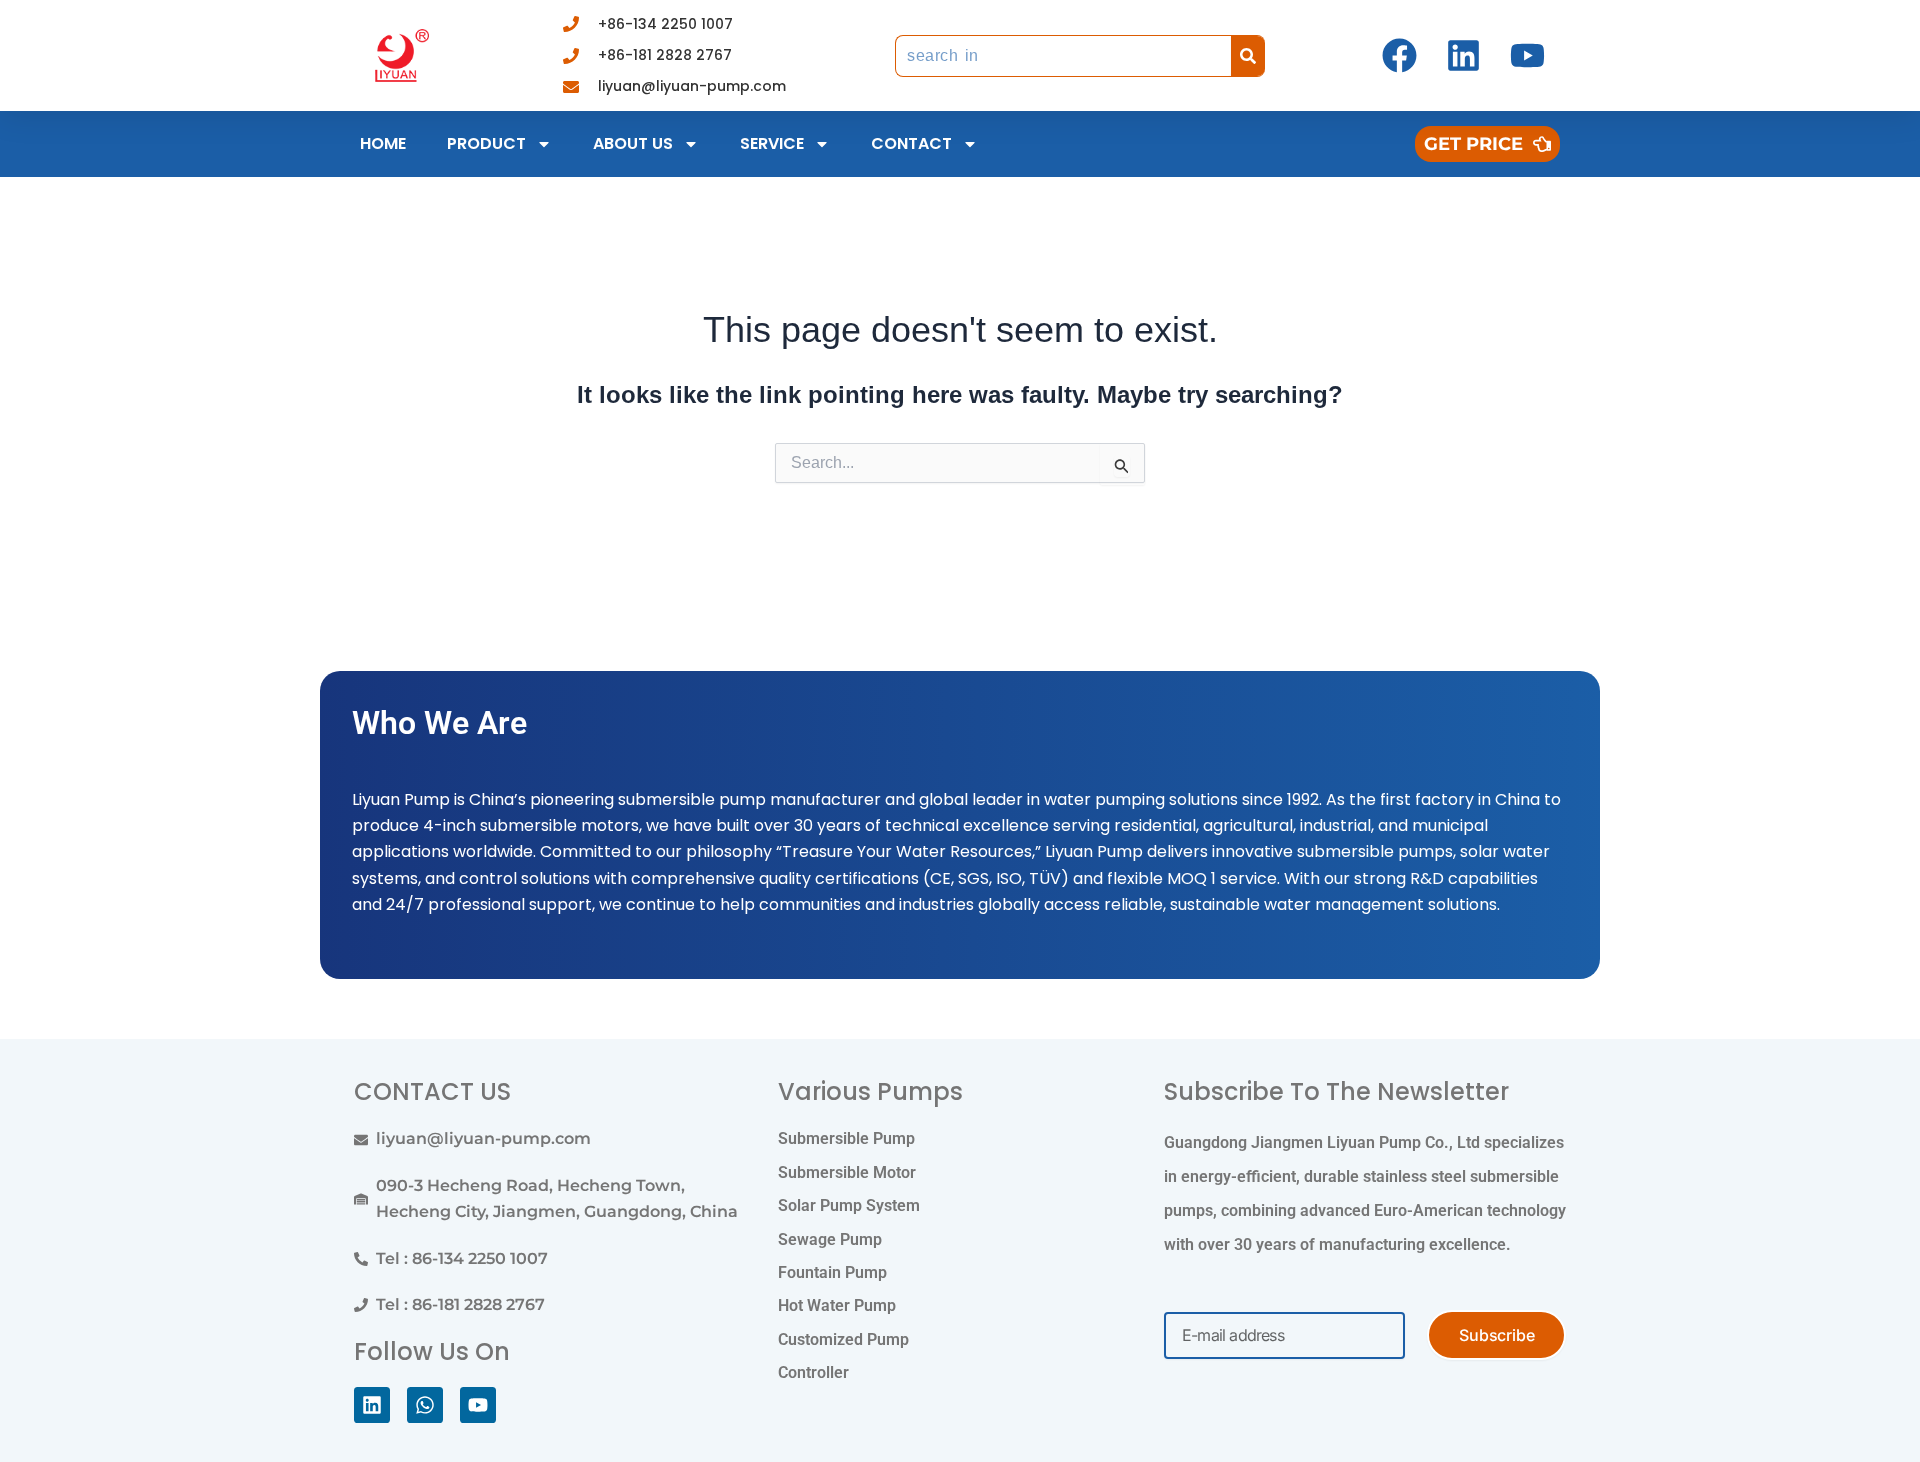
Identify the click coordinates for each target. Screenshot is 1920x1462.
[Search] (1248, 56)
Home (383, 143)
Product (486, 143)
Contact (911, 143)
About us (633, 143)
